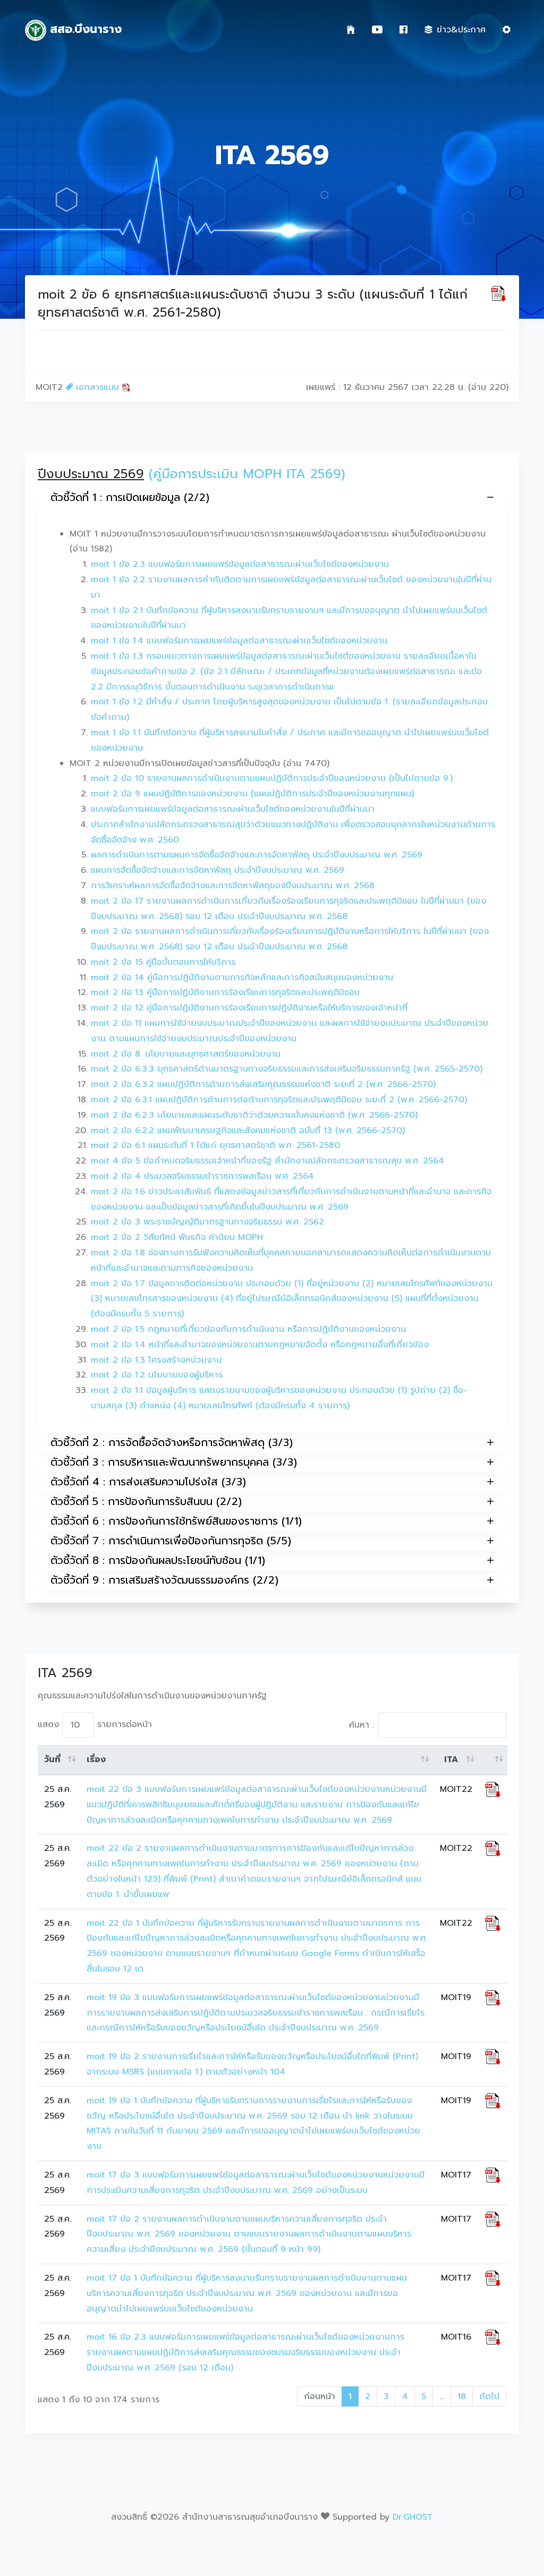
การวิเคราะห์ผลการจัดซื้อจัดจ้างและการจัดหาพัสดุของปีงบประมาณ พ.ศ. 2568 (233, 886)
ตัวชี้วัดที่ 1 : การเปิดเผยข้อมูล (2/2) (130, 497)
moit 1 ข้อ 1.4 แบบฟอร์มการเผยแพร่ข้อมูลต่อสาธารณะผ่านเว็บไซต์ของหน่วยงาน (239, 641)
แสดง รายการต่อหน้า (95, 1724)
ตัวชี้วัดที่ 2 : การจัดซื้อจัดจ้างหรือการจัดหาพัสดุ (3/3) (172, 1442)
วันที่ (52, 1759)
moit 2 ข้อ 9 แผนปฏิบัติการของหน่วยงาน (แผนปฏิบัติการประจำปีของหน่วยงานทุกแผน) (252, 794)
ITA (451, 1759)
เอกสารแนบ (97, 387)
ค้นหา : (362, 1725)
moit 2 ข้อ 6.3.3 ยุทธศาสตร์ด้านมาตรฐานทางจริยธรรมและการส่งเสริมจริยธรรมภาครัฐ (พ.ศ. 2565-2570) (287, 1069)
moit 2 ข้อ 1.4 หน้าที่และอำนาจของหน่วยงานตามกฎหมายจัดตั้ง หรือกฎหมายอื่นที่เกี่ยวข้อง (260, 1345)
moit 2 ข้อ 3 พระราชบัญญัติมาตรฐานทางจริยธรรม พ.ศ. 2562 (207, 1222)
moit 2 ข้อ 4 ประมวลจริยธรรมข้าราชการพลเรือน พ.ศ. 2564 (202, 1176)
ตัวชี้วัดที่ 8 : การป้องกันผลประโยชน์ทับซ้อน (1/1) (158, 1560)
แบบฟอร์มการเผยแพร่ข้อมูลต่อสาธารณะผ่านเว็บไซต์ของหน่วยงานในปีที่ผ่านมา (233, 809)
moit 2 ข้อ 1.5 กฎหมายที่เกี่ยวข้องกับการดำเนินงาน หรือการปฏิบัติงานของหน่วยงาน (248, 1329)
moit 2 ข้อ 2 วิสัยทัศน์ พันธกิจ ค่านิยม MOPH (177, 1237)
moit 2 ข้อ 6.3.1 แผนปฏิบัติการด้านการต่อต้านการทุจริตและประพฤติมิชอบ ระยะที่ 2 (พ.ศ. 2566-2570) (279, 1100)
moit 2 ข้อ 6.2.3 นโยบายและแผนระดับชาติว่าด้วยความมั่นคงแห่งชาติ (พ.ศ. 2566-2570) (254, 1115)
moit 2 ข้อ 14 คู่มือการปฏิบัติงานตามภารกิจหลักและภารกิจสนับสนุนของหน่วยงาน (242, 977)
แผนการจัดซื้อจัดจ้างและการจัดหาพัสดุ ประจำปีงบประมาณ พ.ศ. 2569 (218, 870)
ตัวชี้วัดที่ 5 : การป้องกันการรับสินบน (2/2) (146, 1501)
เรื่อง (96, 1759)
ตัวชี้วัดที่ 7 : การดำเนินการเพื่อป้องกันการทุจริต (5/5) (171, 1541)
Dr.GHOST (413, 2517)
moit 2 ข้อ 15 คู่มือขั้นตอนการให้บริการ (163, 962)
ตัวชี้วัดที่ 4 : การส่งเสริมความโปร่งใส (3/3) (148, 1482)
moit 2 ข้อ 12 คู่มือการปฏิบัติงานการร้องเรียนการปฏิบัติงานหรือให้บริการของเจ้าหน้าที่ (249, 1008)
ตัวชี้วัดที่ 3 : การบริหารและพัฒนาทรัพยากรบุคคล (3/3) (174, 1462)
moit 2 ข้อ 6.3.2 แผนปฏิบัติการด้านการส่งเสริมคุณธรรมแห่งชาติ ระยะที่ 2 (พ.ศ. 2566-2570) (263, 1084)
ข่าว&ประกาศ (461, 30)
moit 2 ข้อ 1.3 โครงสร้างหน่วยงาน (156, 1360)
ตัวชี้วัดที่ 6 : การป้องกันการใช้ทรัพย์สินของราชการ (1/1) (176, 1521)
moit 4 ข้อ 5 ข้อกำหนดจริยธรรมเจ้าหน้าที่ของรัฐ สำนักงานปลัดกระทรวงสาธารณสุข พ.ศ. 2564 (267, 1161)
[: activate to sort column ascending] (493, 1760)
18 (462, 2396)
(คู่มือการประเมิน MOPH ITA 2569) (247, 474)
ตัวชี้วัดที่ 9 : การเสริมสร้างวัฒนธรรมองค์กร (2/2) (164, 1580)
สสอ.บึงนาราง (84, 29)
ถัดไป (489, 2396)
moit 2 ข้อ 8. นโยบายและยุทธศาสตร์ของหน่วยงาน (186, 1054)
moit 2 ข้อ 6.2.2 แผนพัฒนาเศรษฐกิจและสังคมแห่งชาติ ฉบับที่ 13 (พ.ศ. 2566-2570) (248, 1130)
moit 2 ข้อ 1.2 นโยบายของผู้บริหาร (157, 1375)
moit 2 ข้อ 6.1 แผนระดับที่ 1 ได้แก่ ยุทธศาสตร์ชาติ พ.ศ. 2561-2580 (215, 1145)
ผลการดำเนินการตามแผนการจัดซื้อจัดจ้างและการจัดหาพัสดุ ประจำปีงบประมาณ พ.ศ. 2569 (257, 855)
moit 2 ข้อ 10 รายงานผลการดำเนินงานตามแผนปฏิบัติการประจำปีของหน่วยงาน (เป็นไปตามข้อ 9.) (272, 778)
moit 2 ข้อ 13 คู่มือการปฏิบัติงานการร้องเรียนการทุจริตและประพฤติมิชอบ (225, 992)
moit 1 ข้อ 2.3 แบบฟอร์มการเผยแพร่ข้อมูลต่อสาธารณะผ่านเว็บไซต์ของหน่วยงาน (240, 564)
